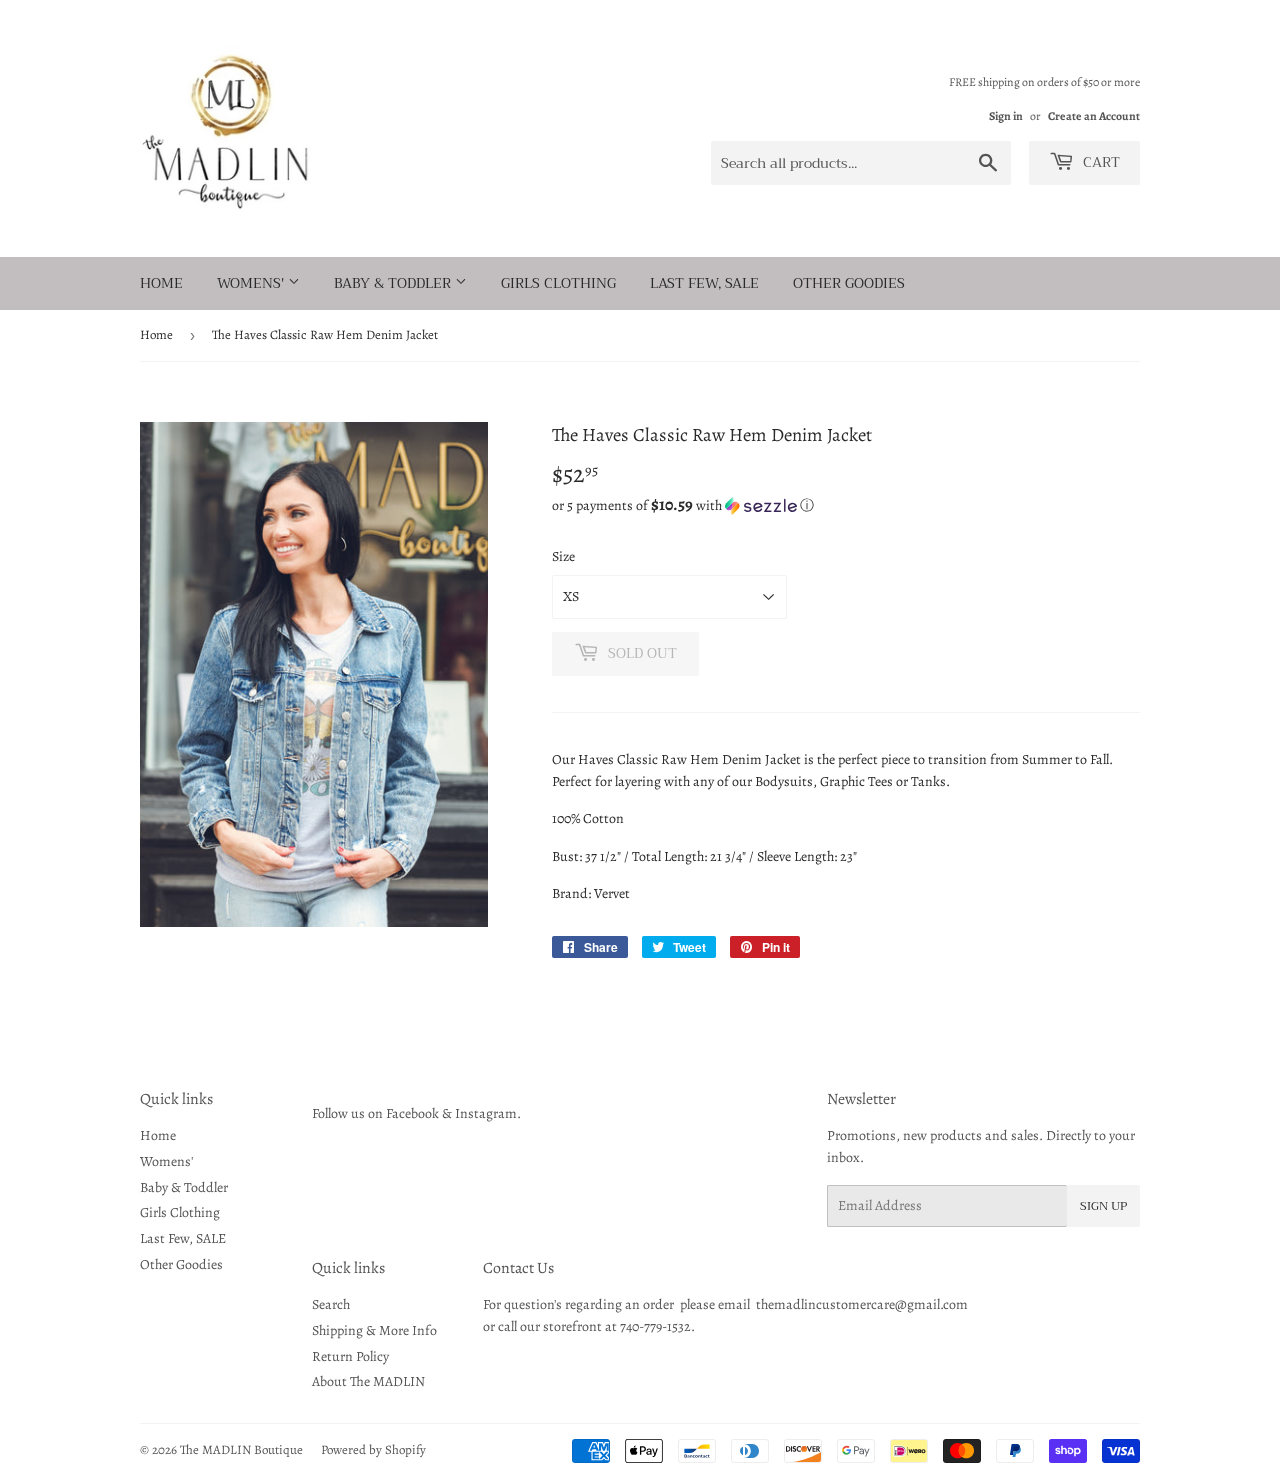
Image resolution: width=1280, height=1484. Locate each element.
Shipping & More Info (374, 1330)
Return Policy (350, 1356)
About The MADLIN (368, 1381)
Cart (1099, 162)
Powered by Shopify (373, 1449)
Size (563, 556)
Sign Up (1103, 1206)
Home (161, 283)
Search (331, 1304)
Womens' (252, 283)
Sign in (1006, 116)
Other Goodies (849, 283)
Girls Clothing (558, 283)
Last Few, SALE (704, 283)
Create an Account (1094, 116)
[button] (846, 505)
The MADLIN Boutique (241, 1449)
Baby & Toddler (394, 283)
